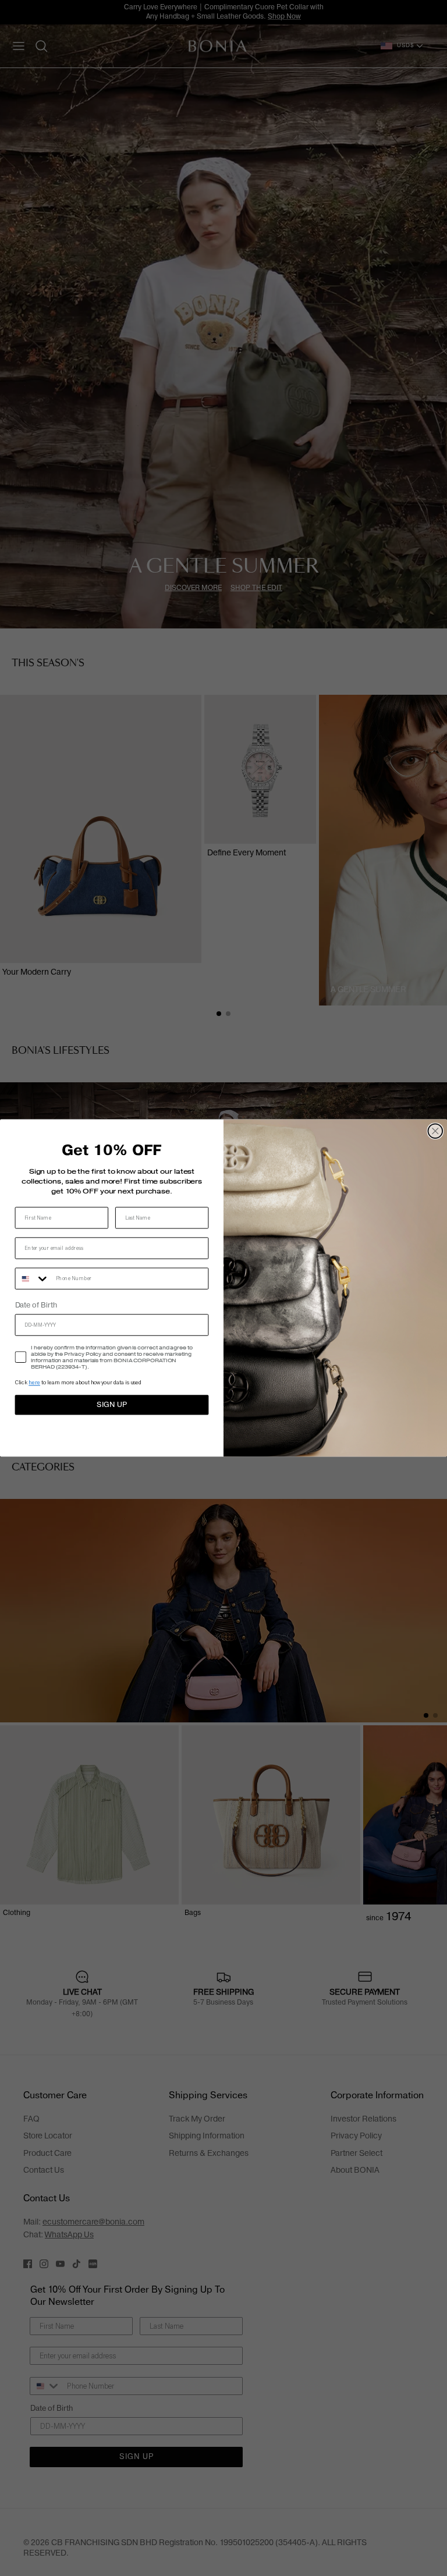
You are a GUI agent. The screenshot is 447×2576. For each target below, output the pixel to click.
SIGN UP (111, 1405)
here (34, 1383)
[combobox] (33, 1279)
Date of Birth (36, 1306)
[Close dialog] (436, 1131)
